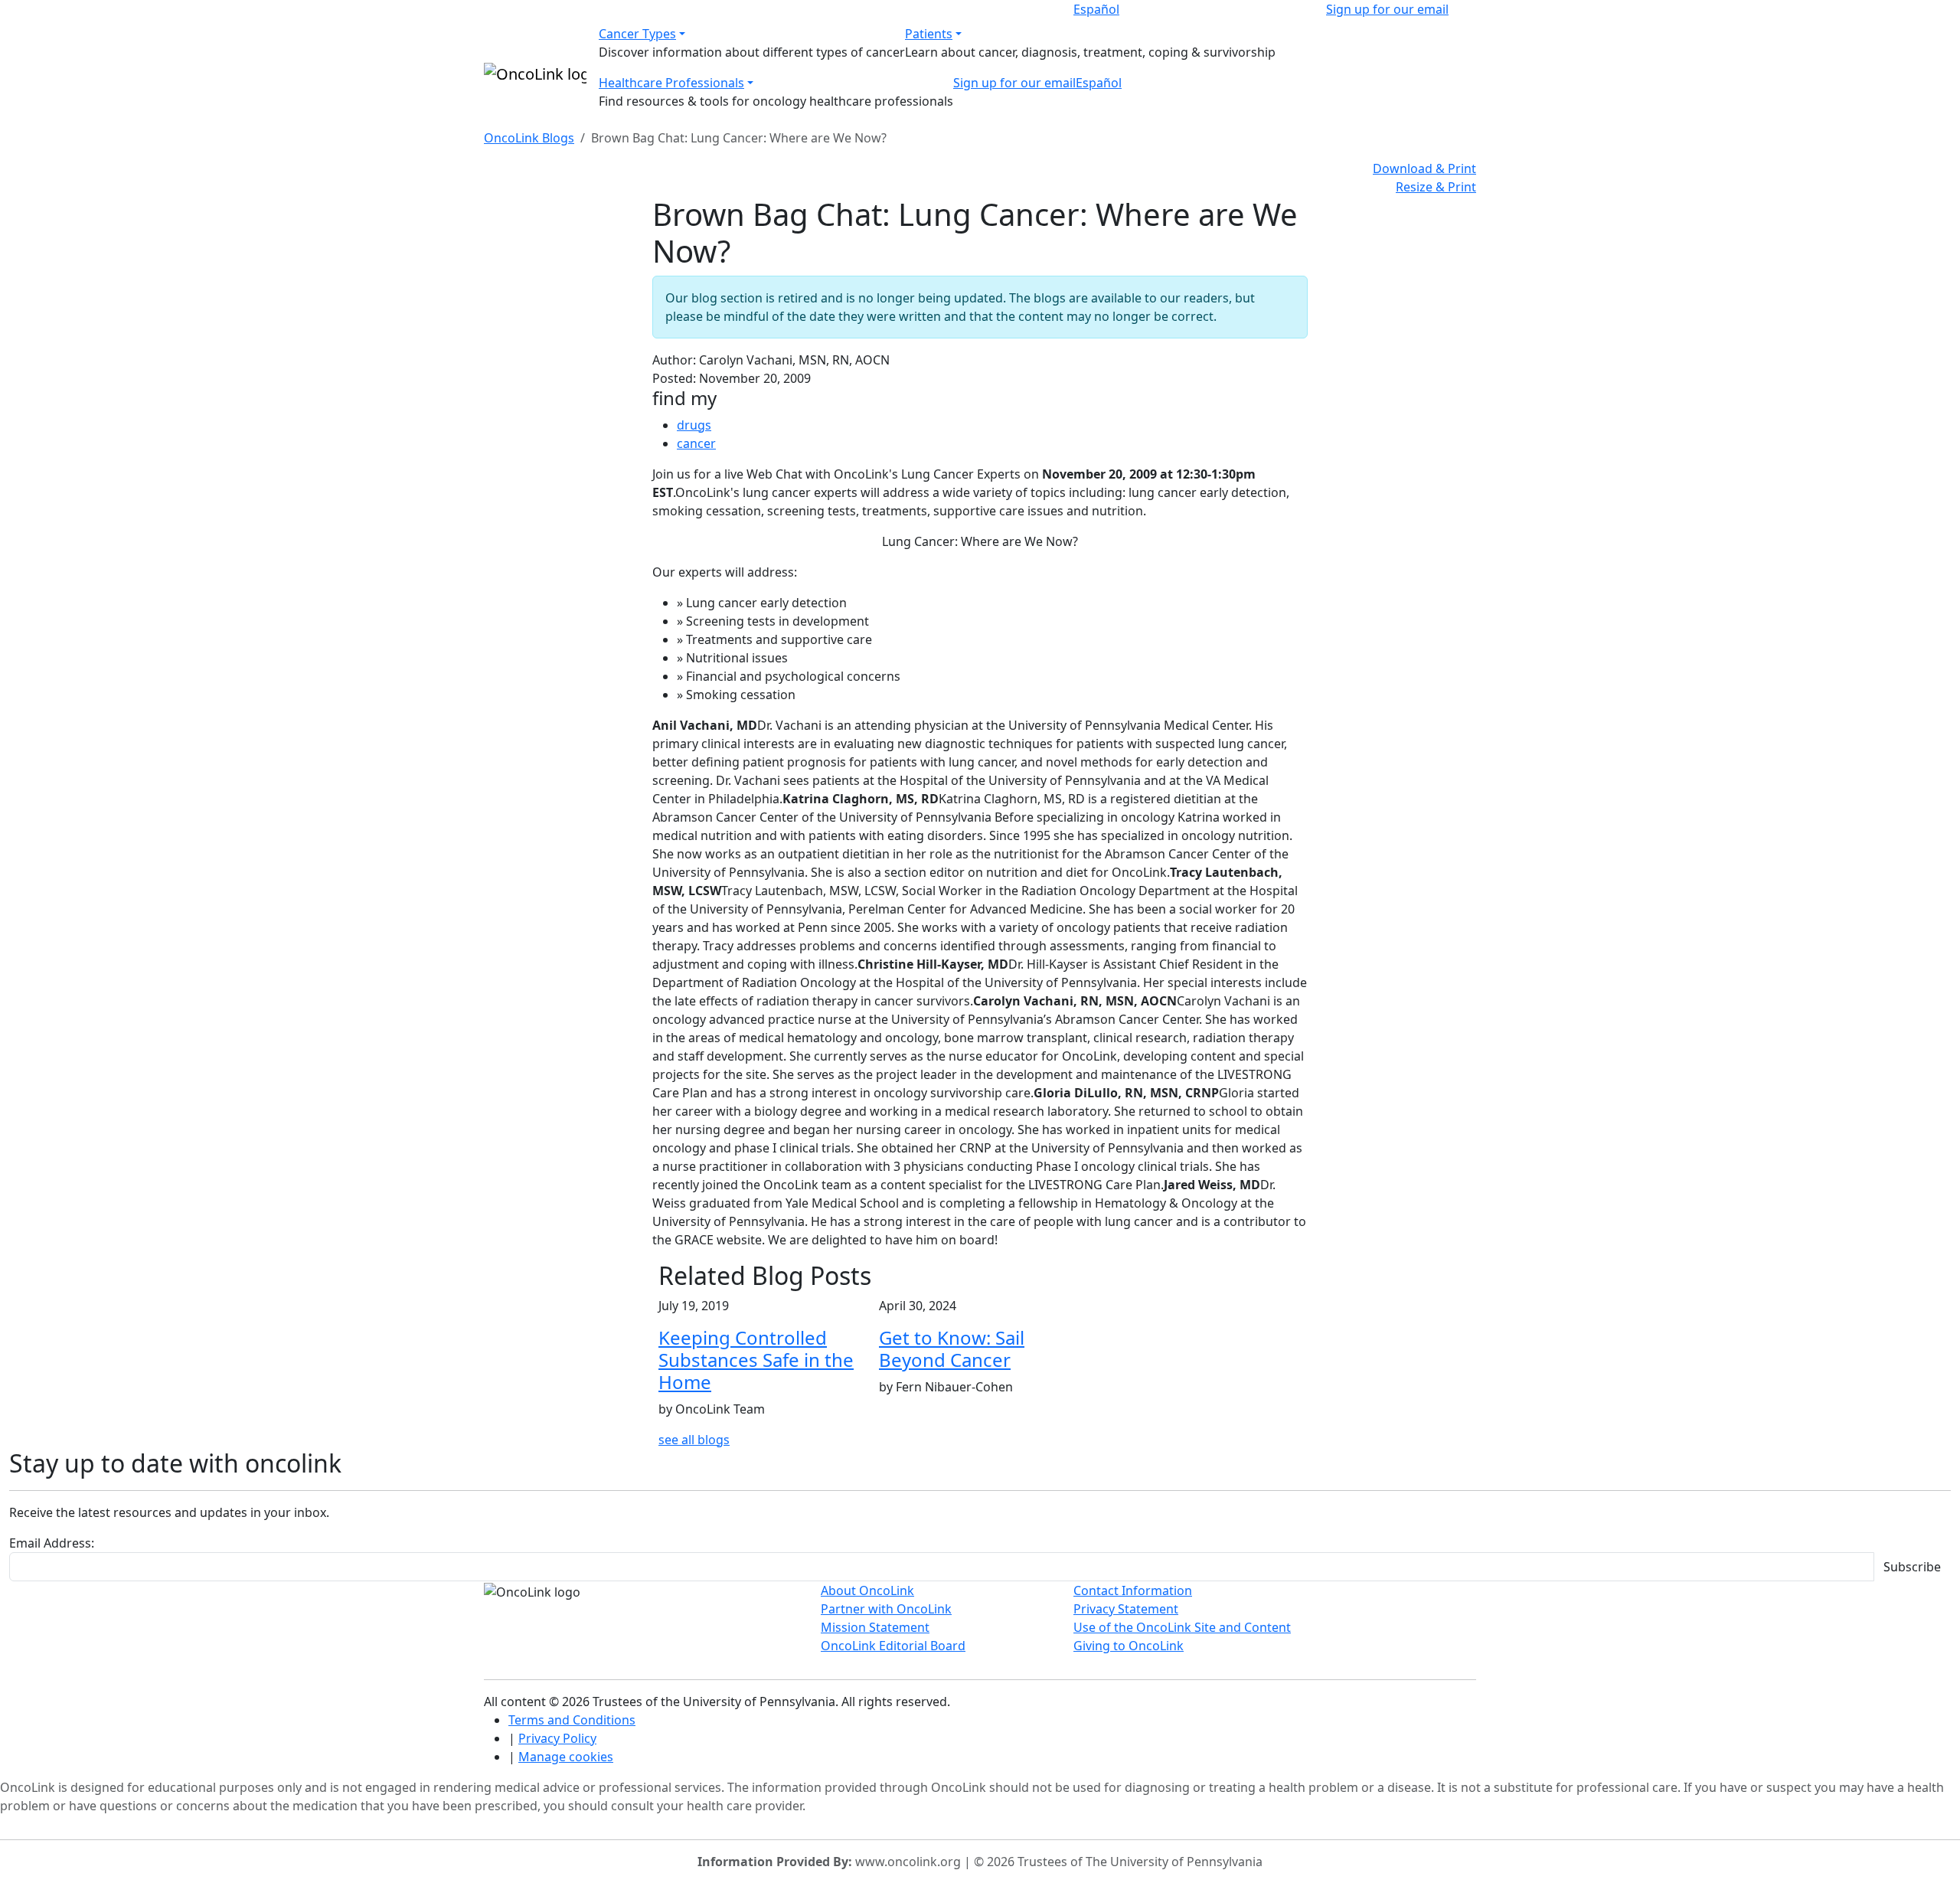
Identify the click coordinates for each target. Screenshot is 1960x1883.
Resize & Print (1436, 187)
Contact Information (1133, 1590)
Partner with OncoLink (886, 1609)
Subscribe (1912, 1567)
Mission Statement (875, 1627)
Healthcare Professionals (671, 83)
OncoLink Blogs (529, 138)
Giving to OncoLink (1129, 1646)
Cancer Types (637, 34)
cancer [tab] (696, 443)
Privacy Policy (557, 1738)
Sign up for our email (1387, 9)
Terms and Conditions (572, 1720)
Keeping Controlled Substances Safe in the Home (756, 1360)
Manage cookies (566, 1757)
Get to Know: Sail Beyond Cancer (952, 1349)
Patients (929, 34)
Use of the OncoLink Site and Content (1182, 1627)
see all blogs (694, 1440)
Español (1096, 9)
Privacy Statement (1126, 1609)
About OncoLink (867, 1590)
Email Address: (52, 1543)
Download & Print (1424, 168)
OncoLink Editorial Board (893, 1646)
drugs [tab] (694, 425)
